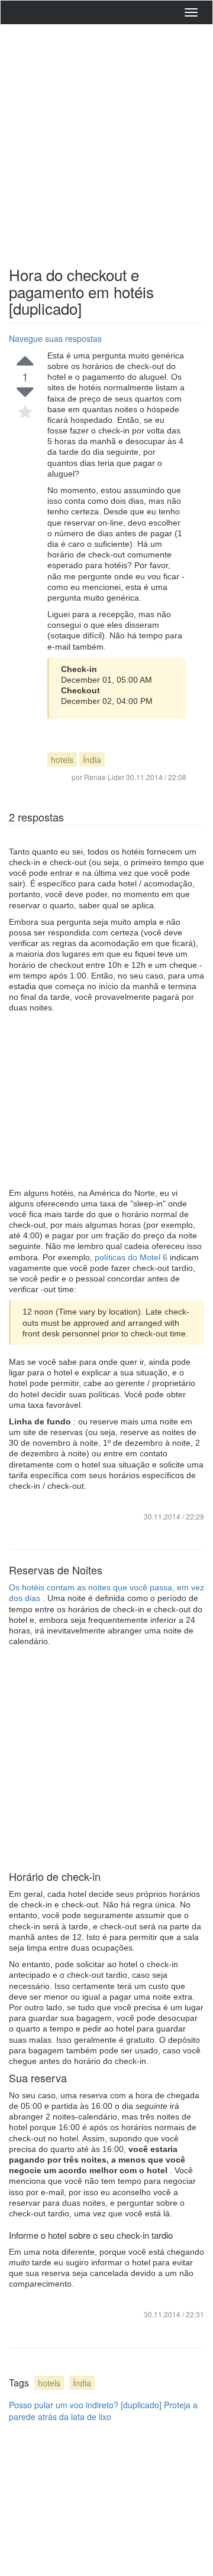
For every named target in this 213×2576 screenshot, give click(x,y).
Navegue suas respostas (55, 338)
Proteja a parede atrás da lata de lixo (103, 2411)
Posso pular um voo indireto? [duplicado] (85, 2405)
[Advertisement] (106, 142)
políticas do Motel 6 (132, 1257)
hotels (62, 759)
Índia (92, 759)
